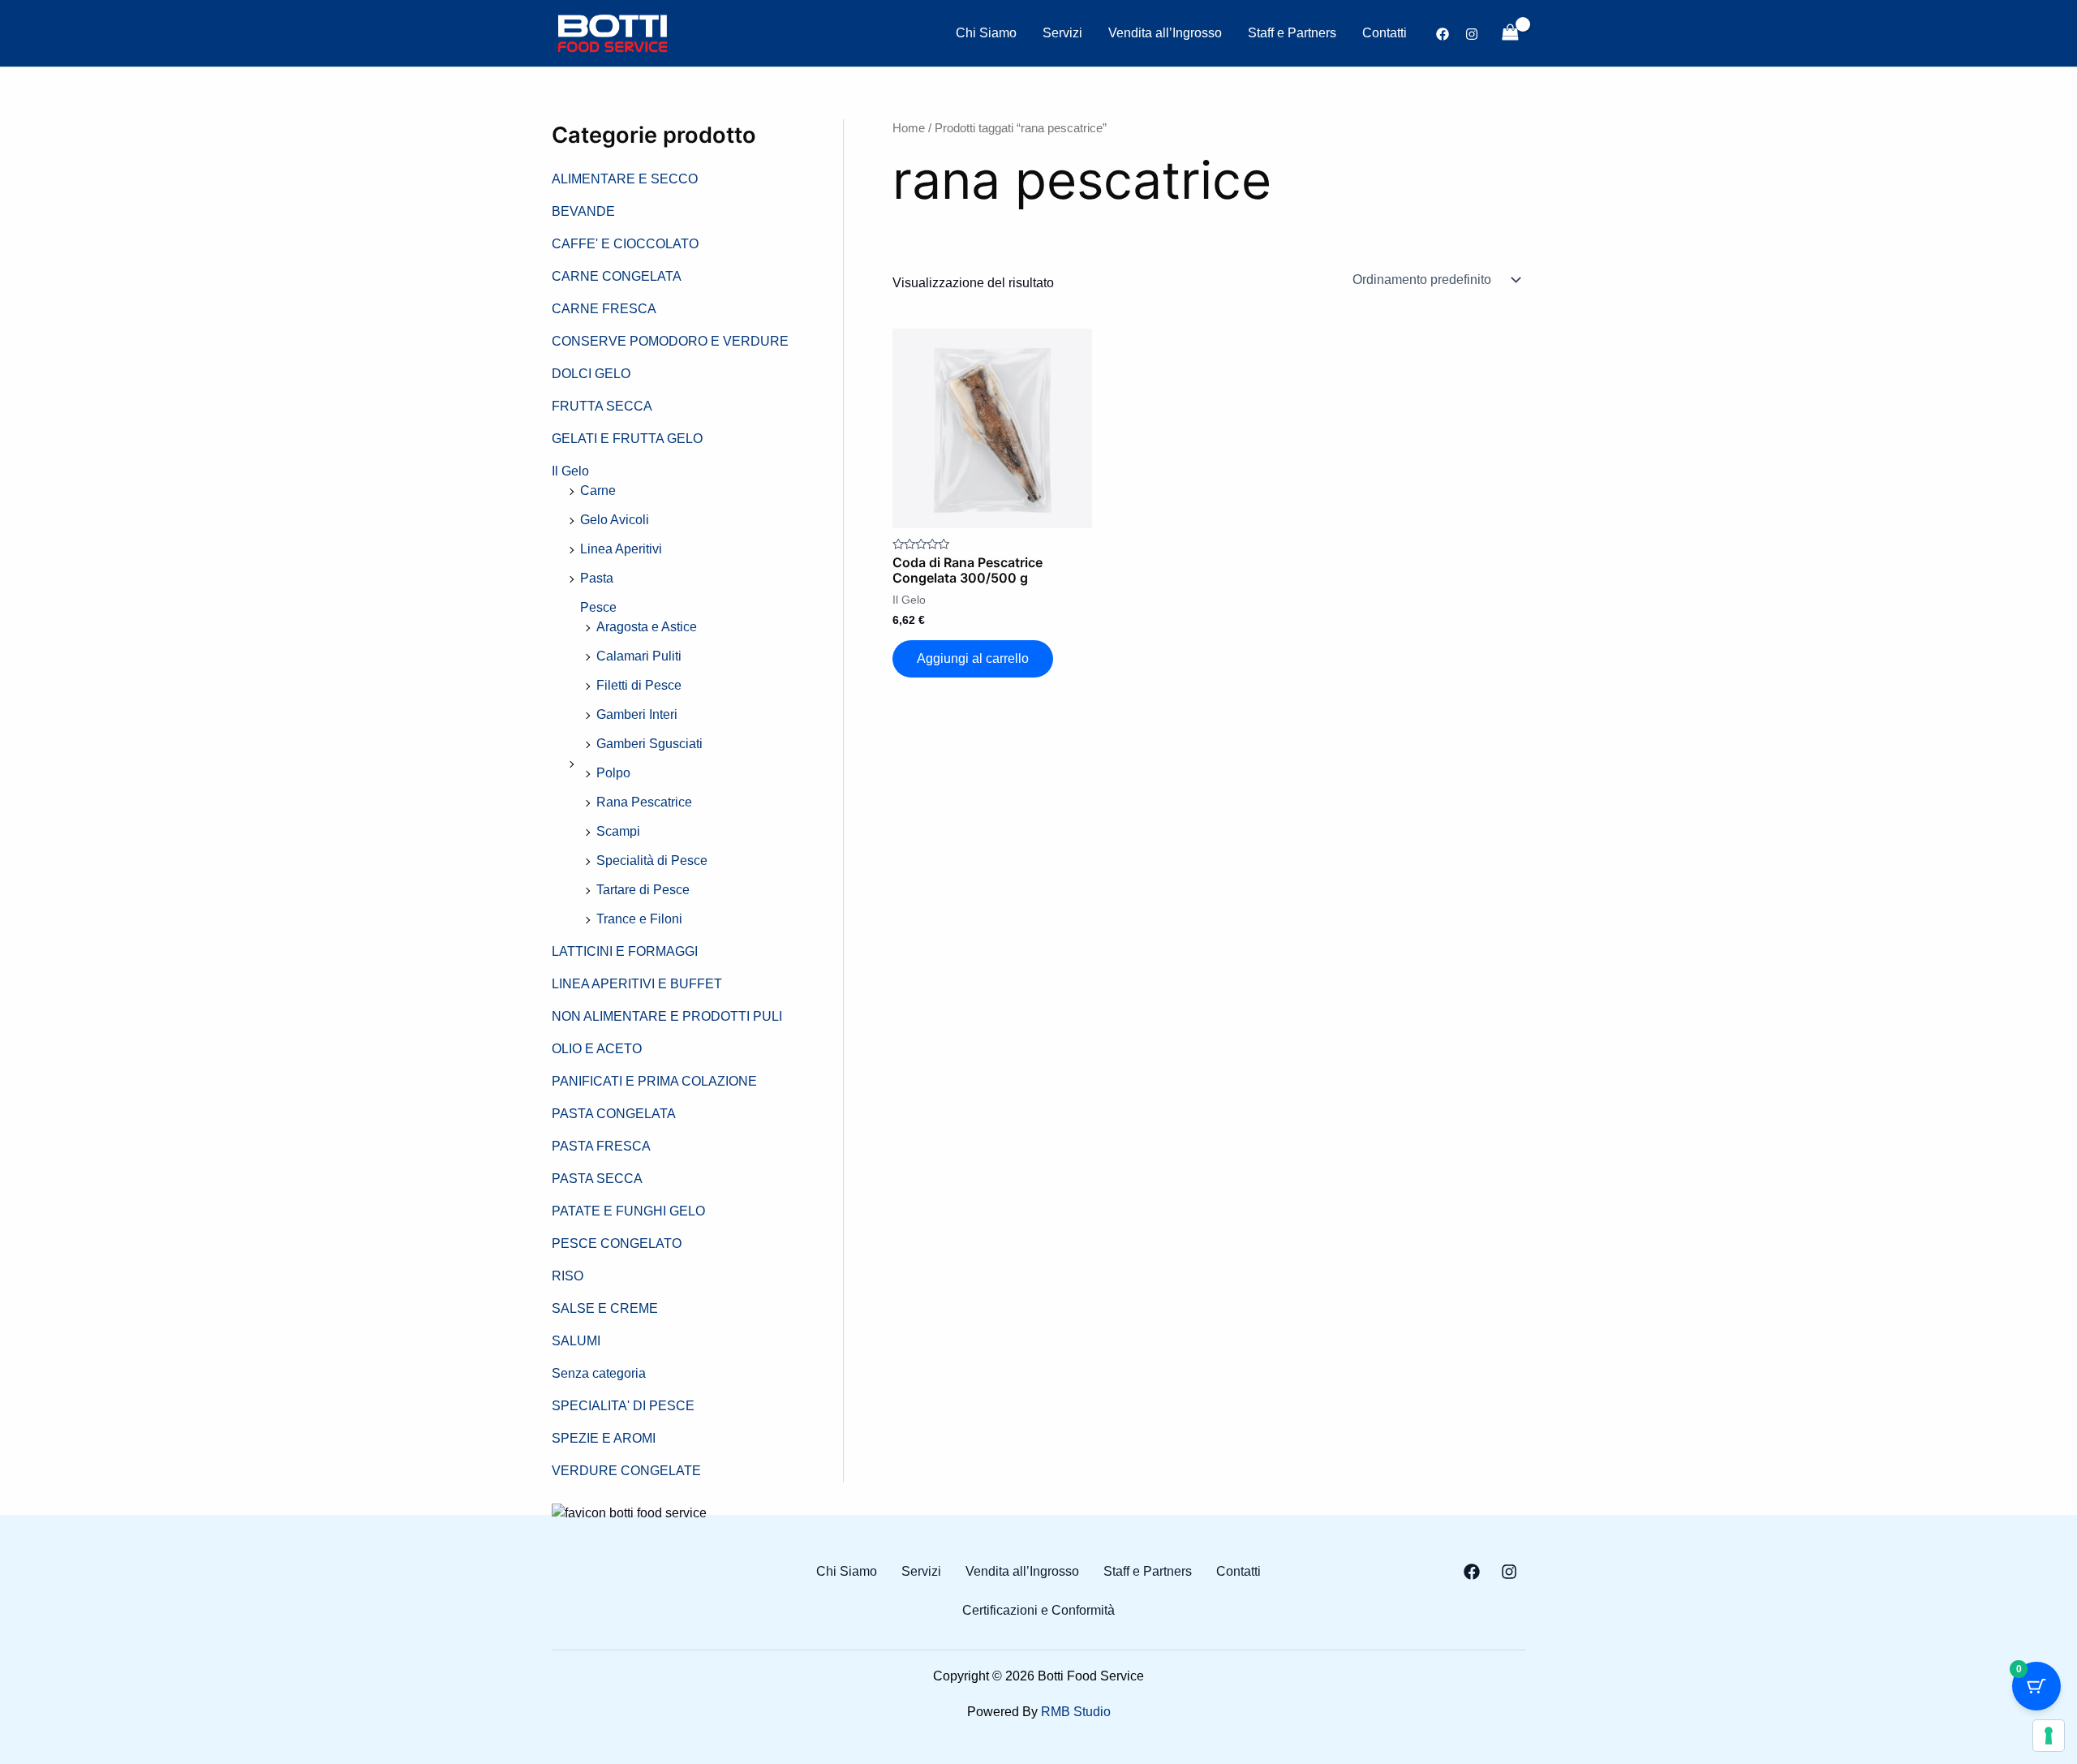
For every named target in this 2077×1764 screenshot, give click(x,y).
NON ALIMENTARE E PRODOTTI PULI (667, 1016)
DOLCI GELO (591, 374)
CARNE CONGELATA (617, 276)
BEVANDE (583, 211)
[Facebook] (1443, 34)
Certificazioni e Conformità (1038, 1611)
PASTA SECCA (597, 1179)
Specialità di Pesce (652, 860)
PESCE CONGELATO (617, 1243)
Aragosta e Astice (647, 627)
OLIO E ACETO (597, 1049)
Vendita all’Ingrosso (1165, 33)
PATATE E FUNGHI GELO (628, 1211)
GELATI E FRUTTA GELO (627, 439)
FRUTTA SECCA (602, 406)
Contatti (1385, 33)
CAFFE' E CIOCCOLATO (625, 244)
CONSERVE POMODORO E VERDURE (670, 341)
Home (909, 128)
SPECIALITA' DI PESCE (623, 1406)
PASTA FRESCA (601, 1146)
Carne (598, 490)
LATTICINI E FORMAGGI (625, 951)
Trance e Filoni (639, 919)
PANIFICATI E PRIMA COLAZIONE (654, 1081)
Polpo (613, 773)
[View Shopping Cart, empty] (1510, 33)
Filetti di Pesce (639, 685)
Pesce (598, 607)
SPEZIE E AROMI (604, 1438)
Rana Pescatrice (644, 802)
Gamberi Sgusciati (649, 744)
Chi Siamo (986, 33)
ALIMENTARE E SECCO (625, 179)
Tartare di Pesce (643, 890)
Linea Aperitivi (621, 549)
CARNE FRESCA (604, 309)
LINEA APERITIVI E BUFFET (637, 984)
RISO (568, 1276)
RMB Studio (1076, 1712)
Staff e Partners (1292, 33)
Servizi (1062, 33)
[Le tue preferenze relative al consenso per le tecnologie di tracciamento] (2049, 1736)
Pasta (597, 578)
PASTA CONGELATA (614, 1114)
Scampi (618, 831)
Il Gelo (570, 471)
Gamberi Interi (637, 714)
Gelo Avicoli (615, 520)
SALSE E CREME (605, 1308)
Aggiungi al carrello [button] (973, 658)
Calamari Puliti (639, 656)
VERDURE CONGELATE (626, 1471)
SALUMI (576, 1341)
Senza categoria (599, 1373)
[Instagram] (1472, 34)
